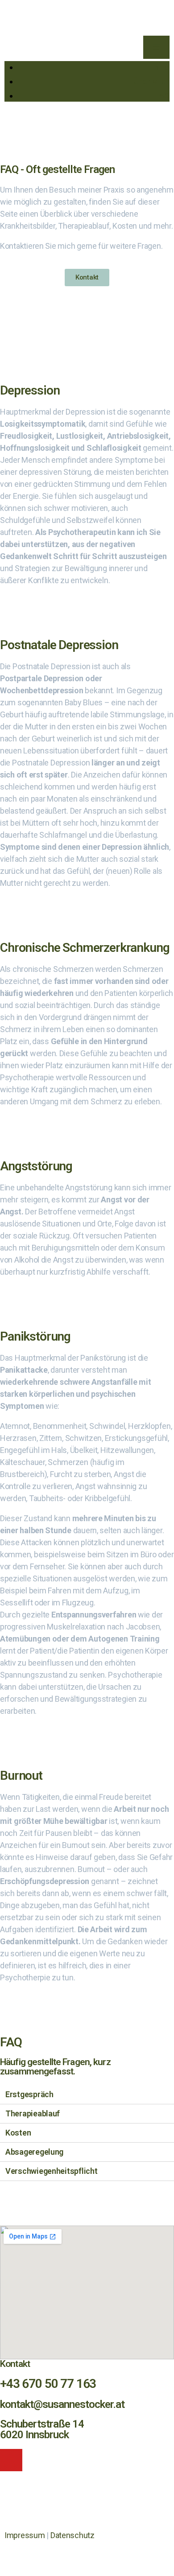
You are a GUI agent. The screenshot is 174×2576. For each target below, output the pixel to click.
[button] (87, 278)
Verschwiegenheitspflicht (52, 2171)
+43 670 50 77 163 (48, 2384)
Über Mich (151, 81)
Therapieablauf (33, 2113)
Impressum (25, 2535)
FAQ (162, 96)
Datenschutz (72, 2535)
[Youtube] (11, 2460)
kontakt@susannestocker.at (62, 2404)
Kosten (18, 2133)
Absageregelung (34, 2152)
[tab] (87, 2095)
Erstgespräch (29, 2094)
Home (159, 67)
